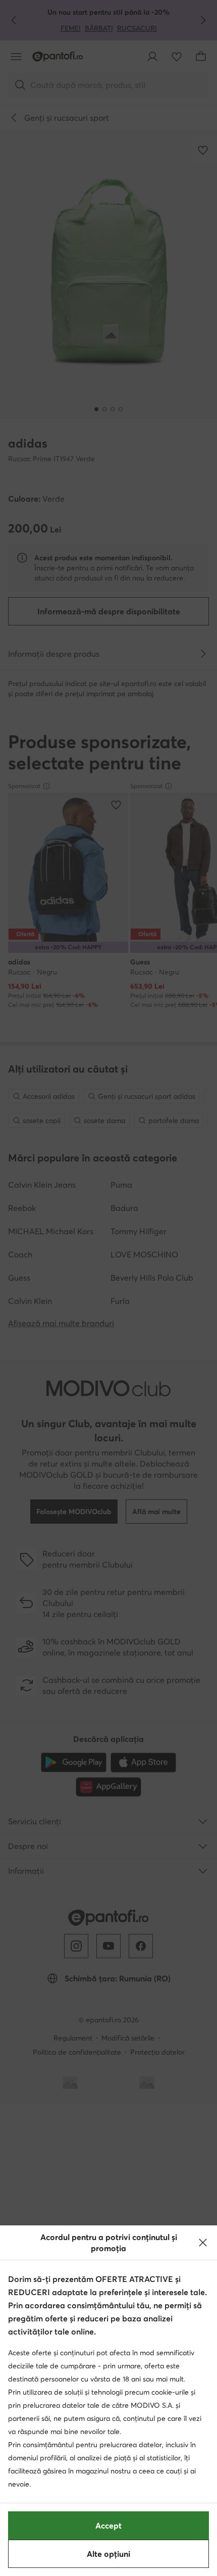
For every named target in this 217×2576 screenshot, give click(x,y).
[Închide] (203, 2243)
